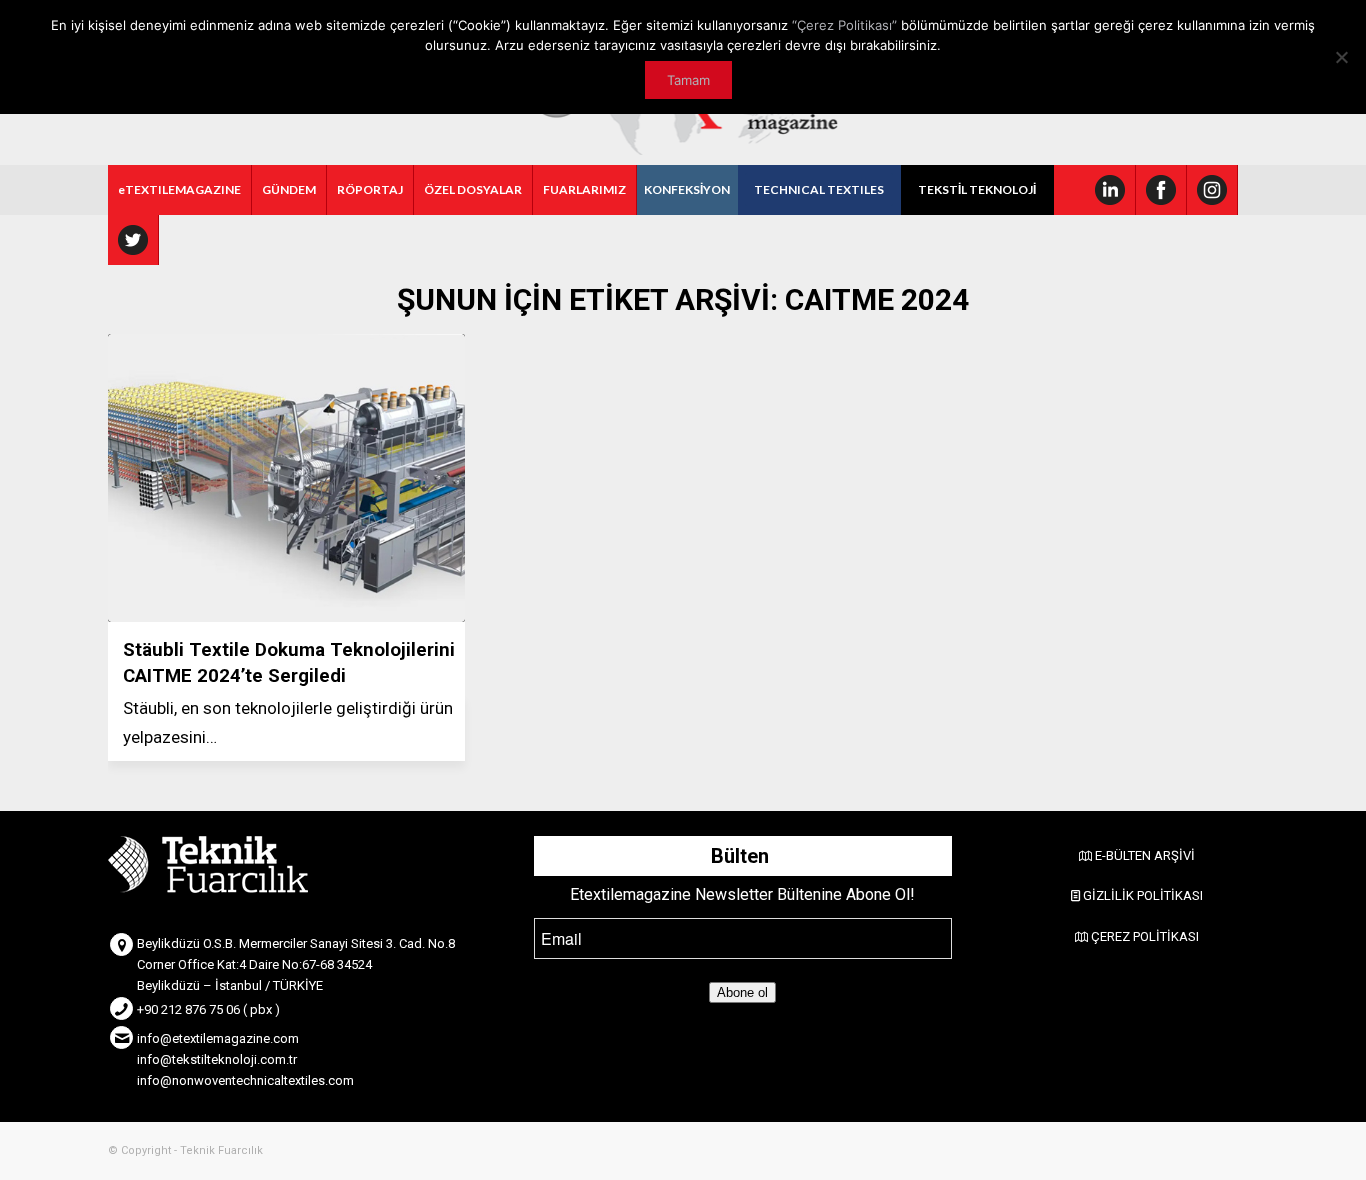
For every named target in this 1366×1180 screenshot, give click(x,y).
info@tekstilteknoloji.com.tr (217, 1059)
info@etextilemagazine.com (218, 1038)
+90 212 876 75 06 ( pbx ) (208, 1009)
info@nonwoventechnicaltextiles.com (245, 1080)
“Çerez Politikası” (844, 25)
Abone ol (742, 992)
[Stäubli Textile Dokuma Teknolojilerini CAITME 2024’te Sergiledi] (286, 478)
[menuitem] (180, 190)
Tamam (688, 80)
